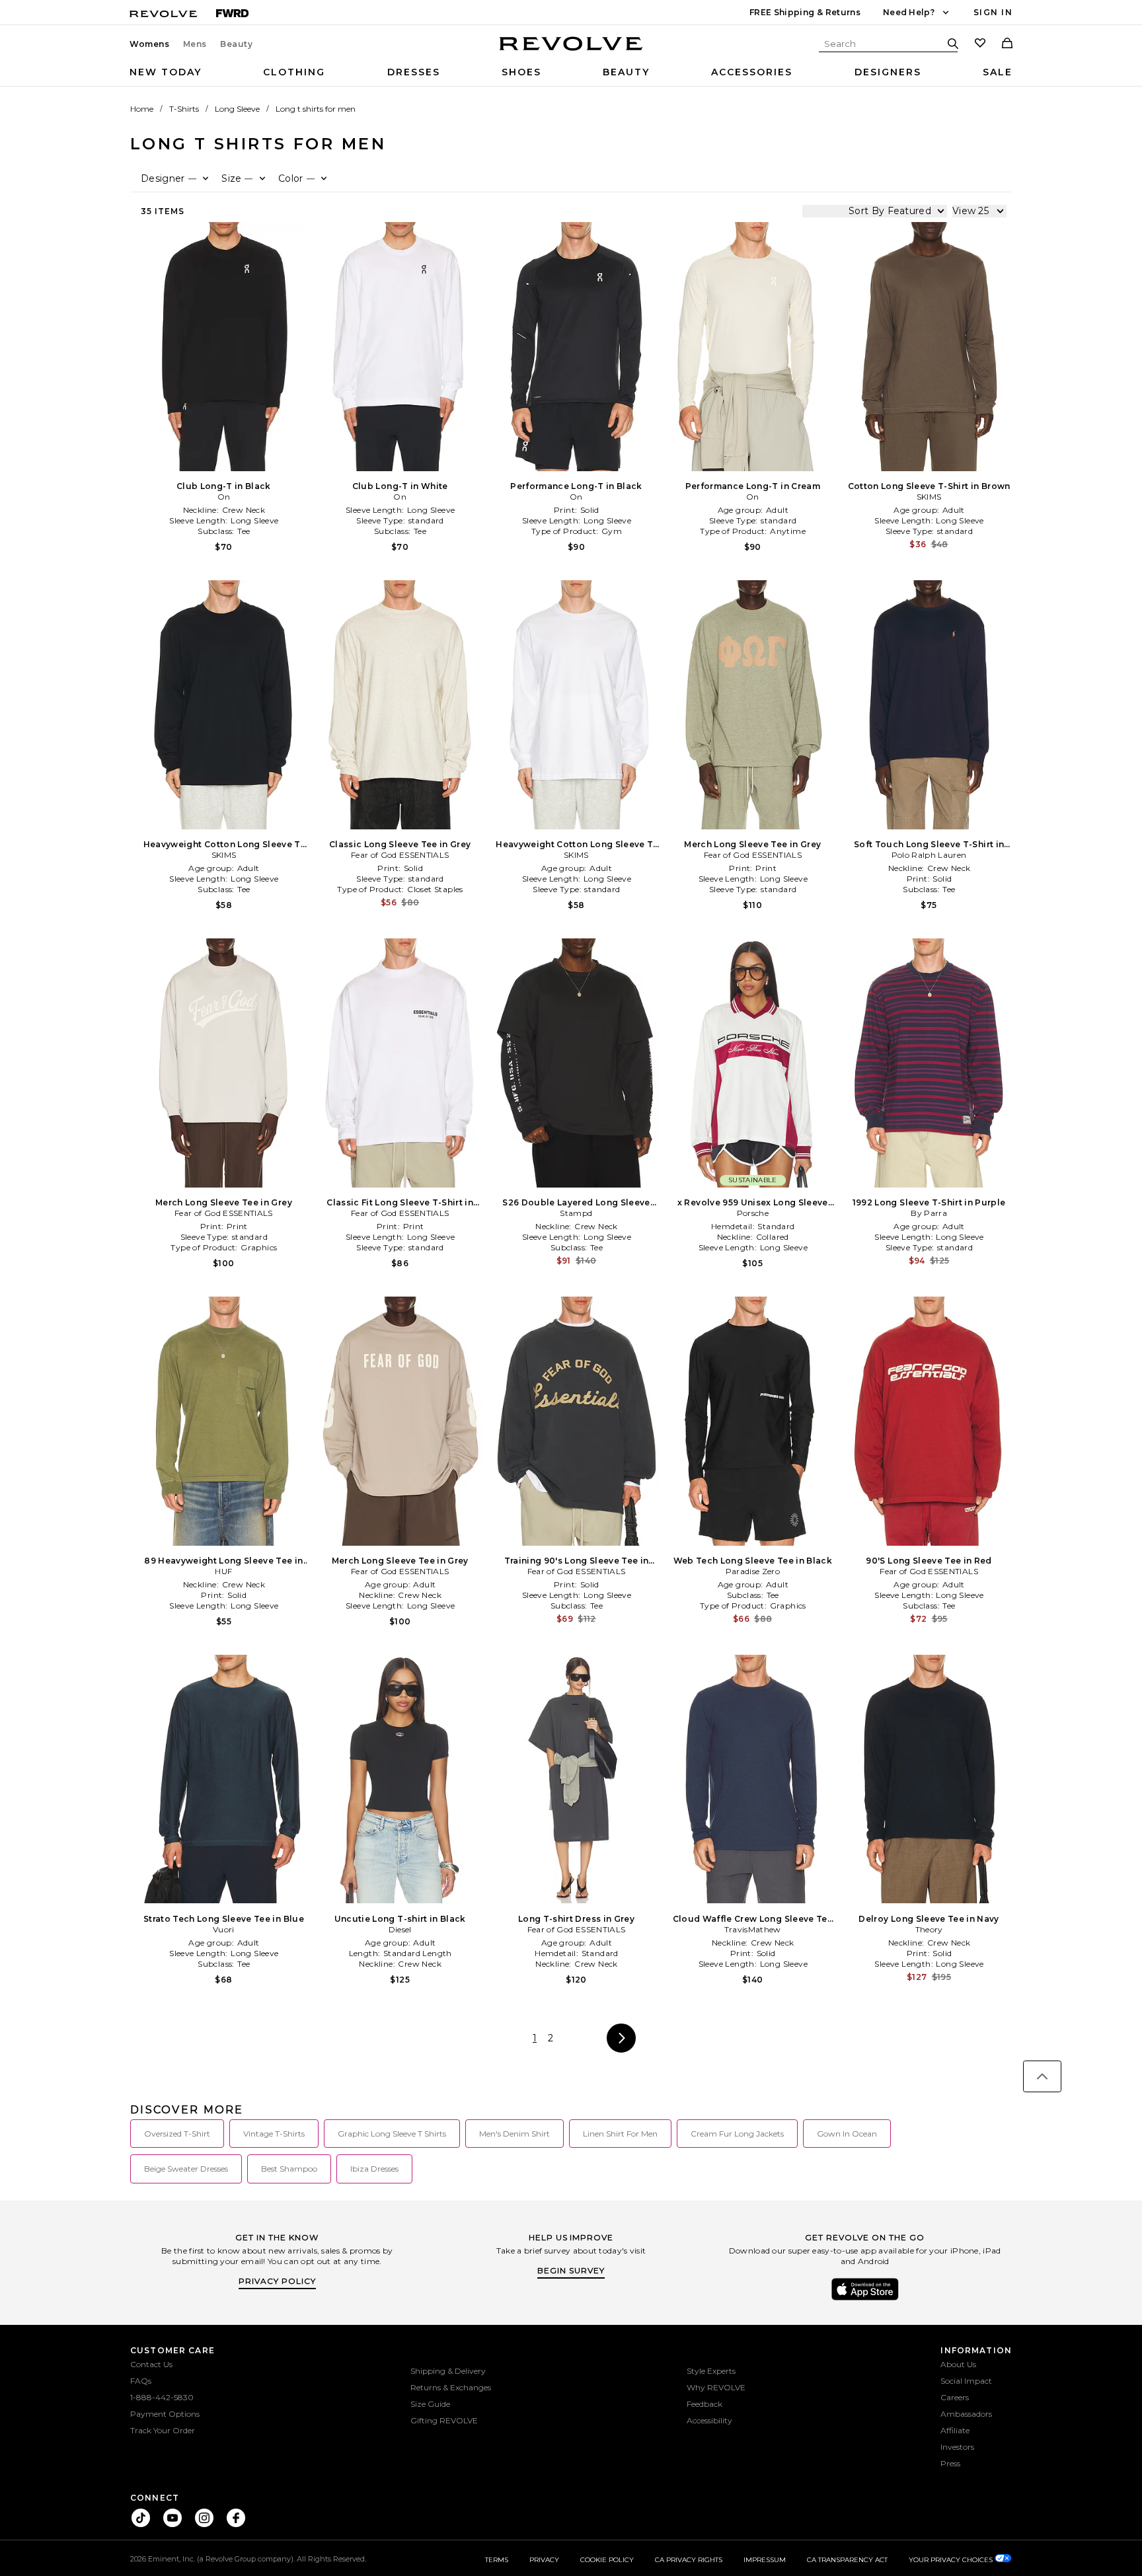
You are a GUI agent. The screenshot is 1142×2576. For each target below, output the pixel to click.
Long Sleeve (237, 109)
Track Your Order (163, 2430)
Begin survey (571, 2270)
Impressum (765, 2560)
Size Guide (430, 2404)
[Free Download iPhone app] (865, 2299)
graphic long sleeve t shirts (392, 2134)
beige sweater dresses (186, 2169)
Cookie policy (607, 2560)
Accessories (752, 72)
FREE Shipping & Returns (805, 12)
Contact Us (151, 2364)
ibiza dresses (374, 2169)
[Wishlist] (980, 44)
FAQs (141, 2381)
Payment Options (165, 2414)
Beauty (237, 44)
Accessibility (709, 2420)
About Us (958, 2364)
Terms (497, 2560)
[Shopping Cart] (1007, 44)
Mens (195, 44)
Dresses (414, 72)
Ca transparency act (847, 2560)
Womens (150, 44)
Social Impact (966, 2381)
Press (950, 2463)
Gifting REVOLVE (444, 2420)
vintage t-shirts (274, 2134)
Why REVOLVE (716, 2387)
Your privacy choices (952, 2560)
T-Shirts (184, 109)
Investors (957, 2447)
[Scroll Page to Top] (1042, 2076)
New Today (166, 72)
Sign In (993, 12)
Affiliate (955, 2430)
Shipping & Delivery (448, 2371)
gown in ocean (847, 2134)
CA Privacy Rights (689, 2560)
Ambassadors (966, 2414)
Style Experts (711, 2371)
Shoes (521, 72)
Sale (998, 72)
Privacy (544, 2560)
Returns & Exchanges (451, 2387)
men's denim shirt (514, 2134)
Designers (888, 72)
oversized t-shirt (177, 2134)
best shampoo (289, 2169)
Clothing (294, 72)
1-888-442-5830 (162, 2397)
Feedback (704, 2404)
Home (142, 109)
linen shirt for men (620, 2134)
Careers (955, 2397)
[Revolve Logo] (571, 51)
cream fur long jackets (737, 2134)
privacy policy (277, 2281)
